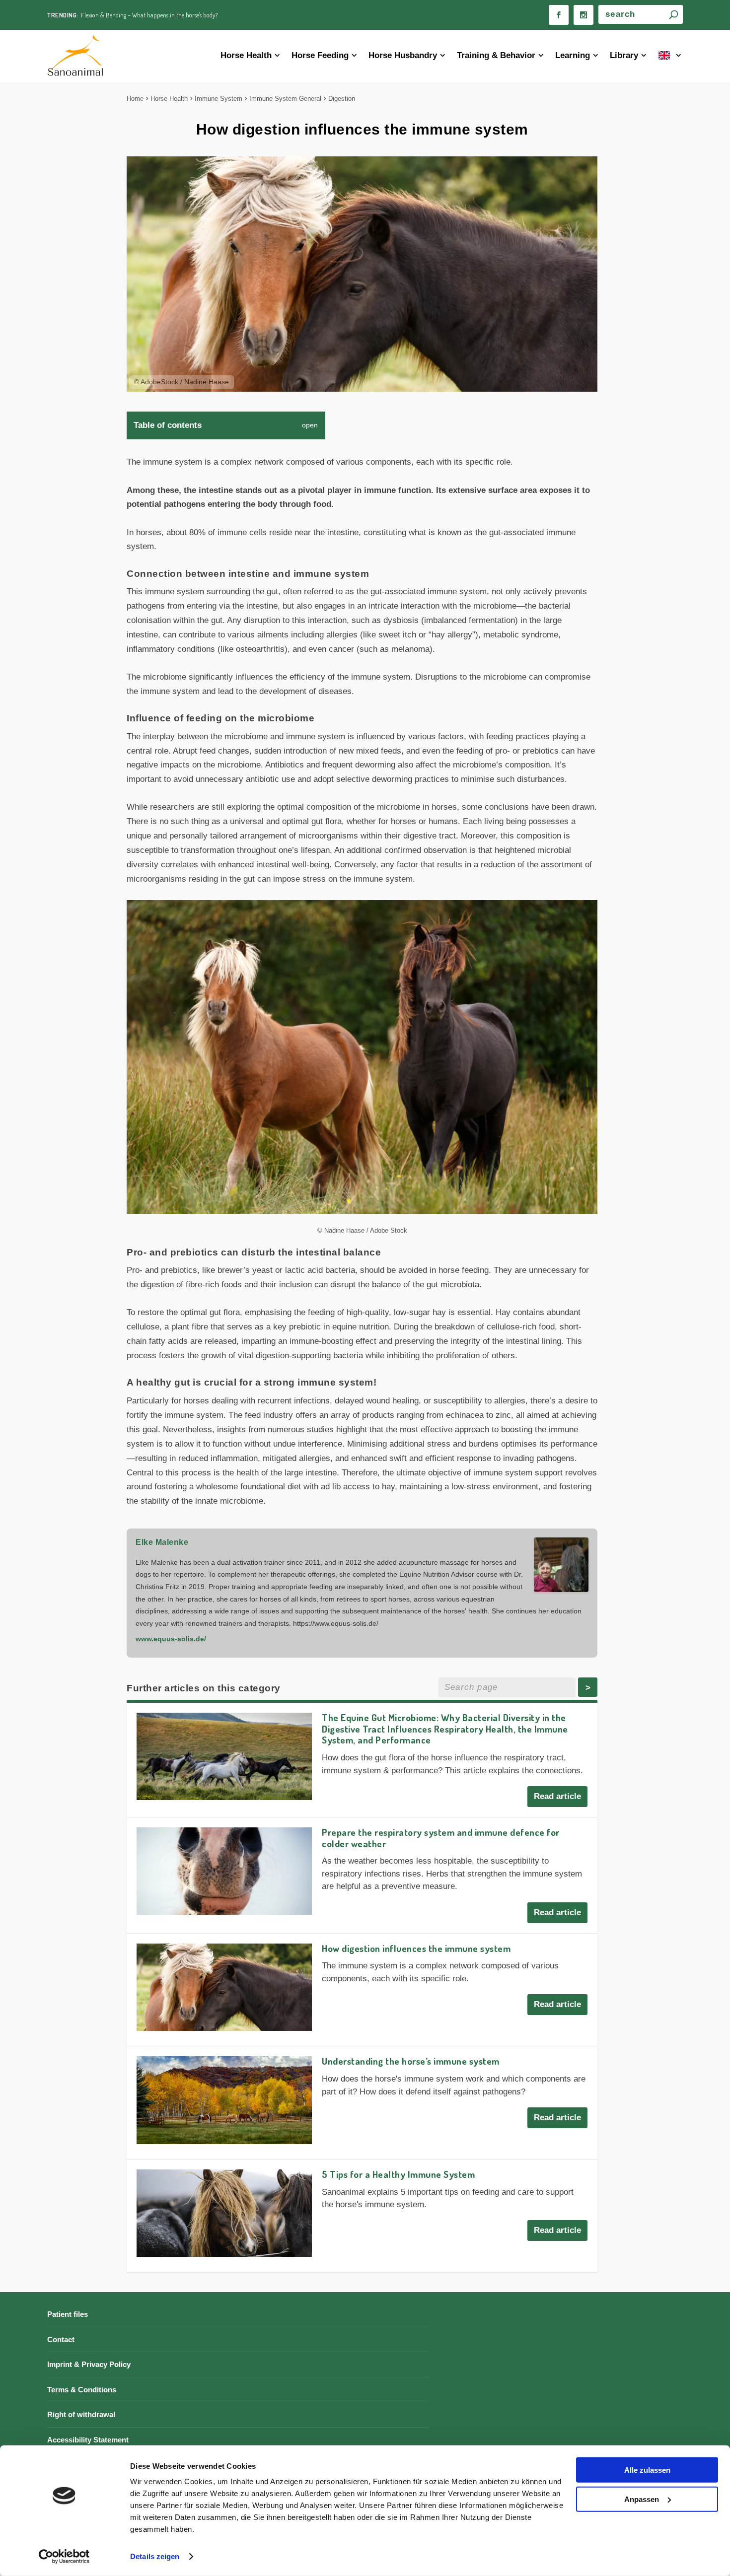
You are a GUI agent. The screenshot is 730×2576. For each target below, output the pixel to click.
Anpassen (642, 2499)
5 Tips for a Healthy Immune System (398, 2174)
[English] (671, 56)
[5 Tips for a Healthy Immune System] (224, 2213)
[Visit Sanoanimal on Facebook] (559, 15)
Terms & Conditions (82, 2390)
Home (135, 99)
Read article (557, 1796)
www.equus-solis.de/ (171, 1639)
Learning (573, 55)
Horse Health (246, 55)
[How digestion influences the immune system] (224, 1987)
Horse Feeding (320, 55)
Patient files (68, 2314)
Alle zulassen (647, 2470)
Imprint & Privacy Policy (89, 2364)
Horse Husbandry (403, 55)
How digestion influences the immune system (416, 1948)
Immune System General (285, 99)
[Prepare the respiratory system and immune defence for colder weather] (224, 1871)
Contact (61, 2339)
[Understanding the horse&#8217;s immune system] (224, 2100)
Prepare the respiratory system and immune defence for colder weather (441, 1838)
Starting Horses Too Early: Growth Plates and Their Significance (160, 15)
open (310, 425)
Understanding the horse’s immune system (411, 2061)
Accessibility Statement (88, 2440)
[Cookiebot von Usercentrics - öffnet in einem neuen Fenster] (64, 2557)
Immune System (219, 99)
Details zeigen (155, 2556)
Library (624, 55)
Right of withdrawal (81, 2414)
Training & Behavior (496, 55)
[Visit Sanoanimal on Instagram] (584, 15)
